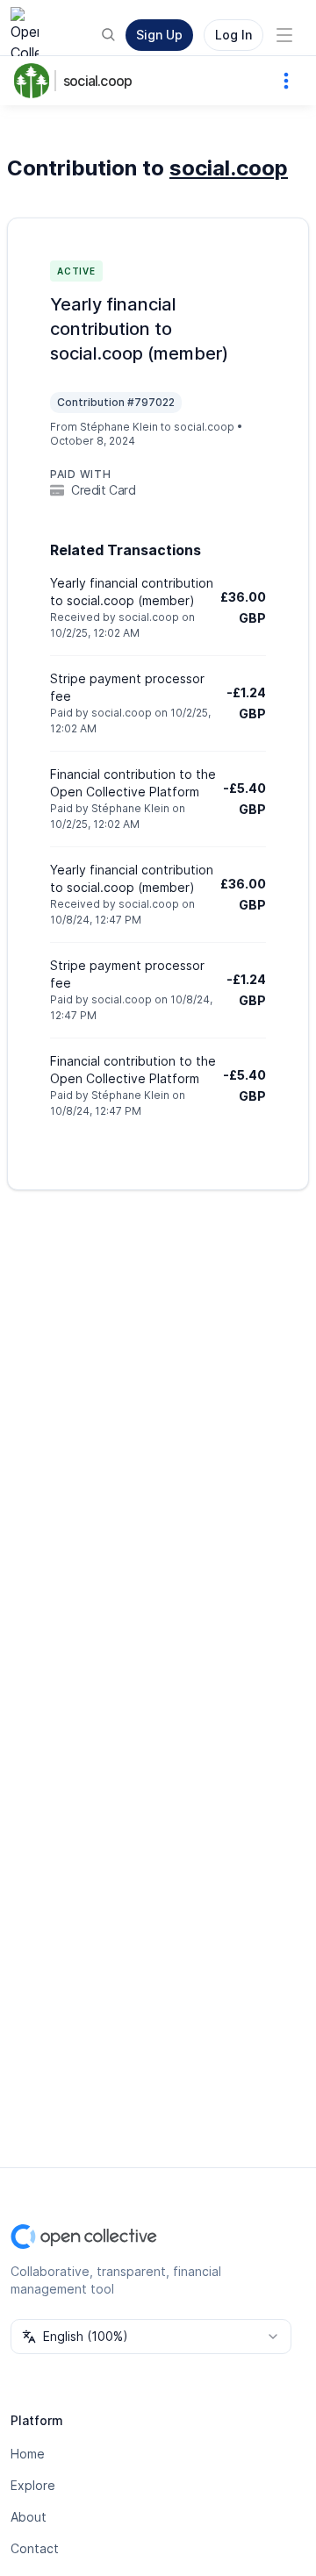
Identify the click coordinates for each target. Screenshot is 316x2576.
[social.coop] (35, 81)
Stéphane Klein (119, 427)
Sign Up (159, 35)
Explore (33, 2485)
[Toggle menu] (284, 35)
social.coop (97, 81)
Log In (233, 35)
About (29, 2517)
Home (28, 2454)
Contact (35, 2548)
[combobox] (151, 2337)
